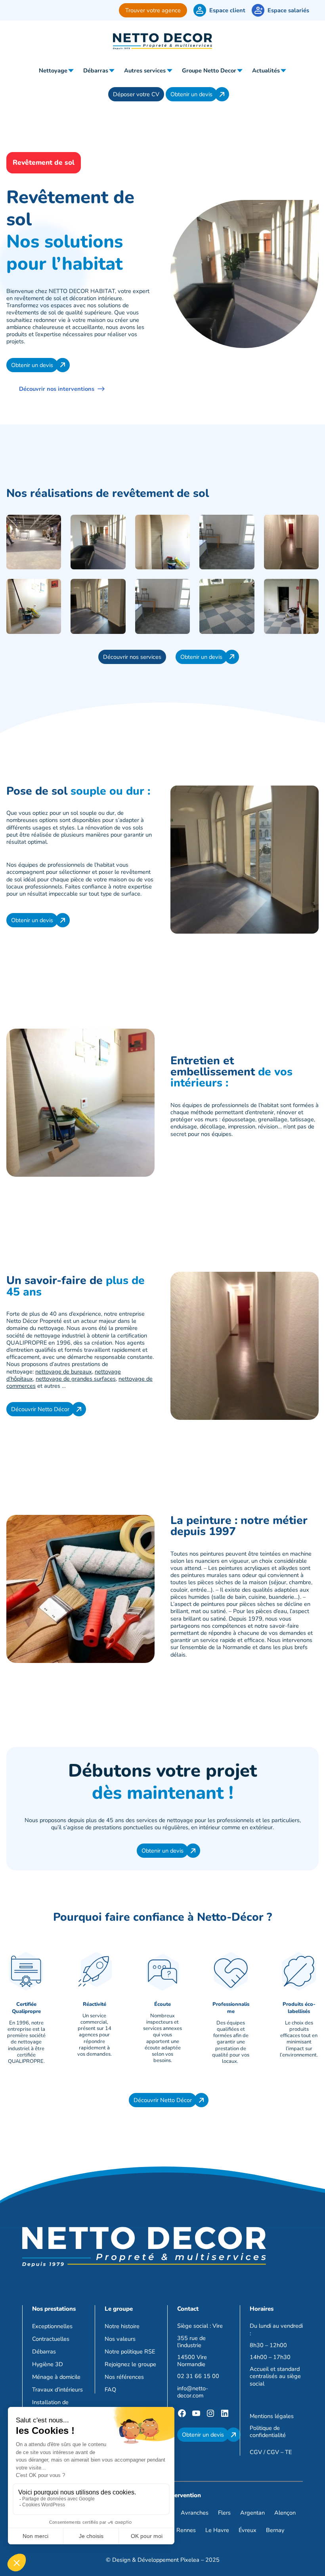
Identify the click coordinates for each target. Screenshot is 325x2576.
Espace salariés (288, 10)
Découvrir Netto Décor (40, 1409)
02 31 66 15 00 (198, 2376)
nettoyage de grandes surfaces (76, 1379)
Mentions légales (272, 2416)
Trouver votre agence (153, 10)
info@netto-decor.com (193, 2392)
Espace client (227, 10)
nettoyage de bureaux (64, 1372)
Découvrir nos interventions (57, 389)
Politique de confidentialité (268, 2431)
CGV (256, 2452)
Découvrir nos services (132, 657)
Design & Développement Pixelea (156, 2560)
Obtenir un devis (191, 94)
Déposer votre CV (136, 94)
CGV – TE (279, 2452)
